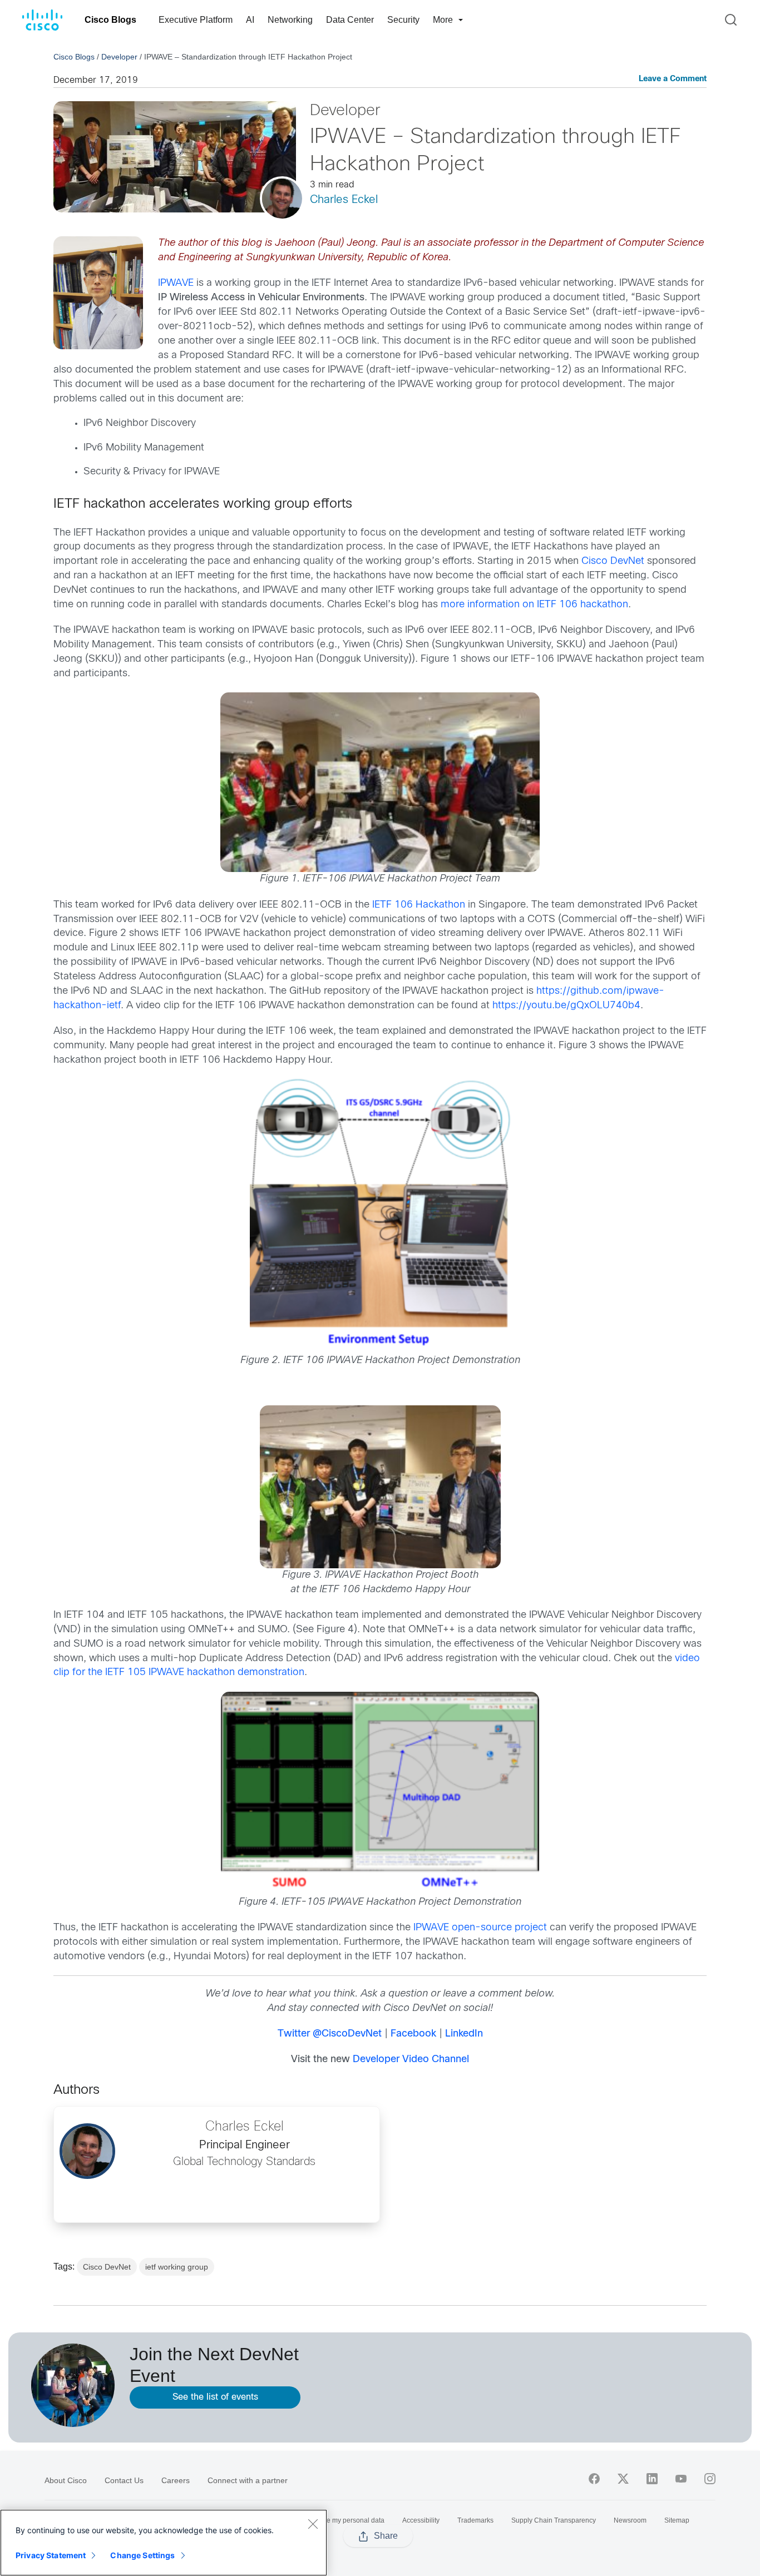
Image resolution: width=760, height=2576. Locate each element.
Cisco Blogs (110, 20)
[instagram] (710, 2479)
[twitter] (623, 2479)
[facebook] (594, 2479)
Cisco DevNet (613, 561)
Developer (119, 57)
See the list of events (215, 2397)
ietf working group (177, 2267)
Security (403, 20)
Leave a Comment (673, 79)
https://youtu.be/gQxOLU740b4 (566, 1006)
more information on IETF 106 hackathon (534, 605)
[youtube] (681, 2479)
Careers (176, 2480)
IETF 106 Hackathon (419, 905)
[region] (164, 2543)
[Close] (313, 2524)
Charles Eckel (344, 200)
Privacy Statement (51, 2555)
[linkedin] (652, 2479)
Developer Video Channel (411, 2060)
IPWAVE (176, 283)
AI (250, 20)
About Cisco (66, 2480)
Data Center (350, 20)
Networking (290, 20)
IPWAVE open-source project (480, 1928)
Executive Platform (196, 20)
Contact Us (124, 2480)
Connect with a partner (248, 2480)
